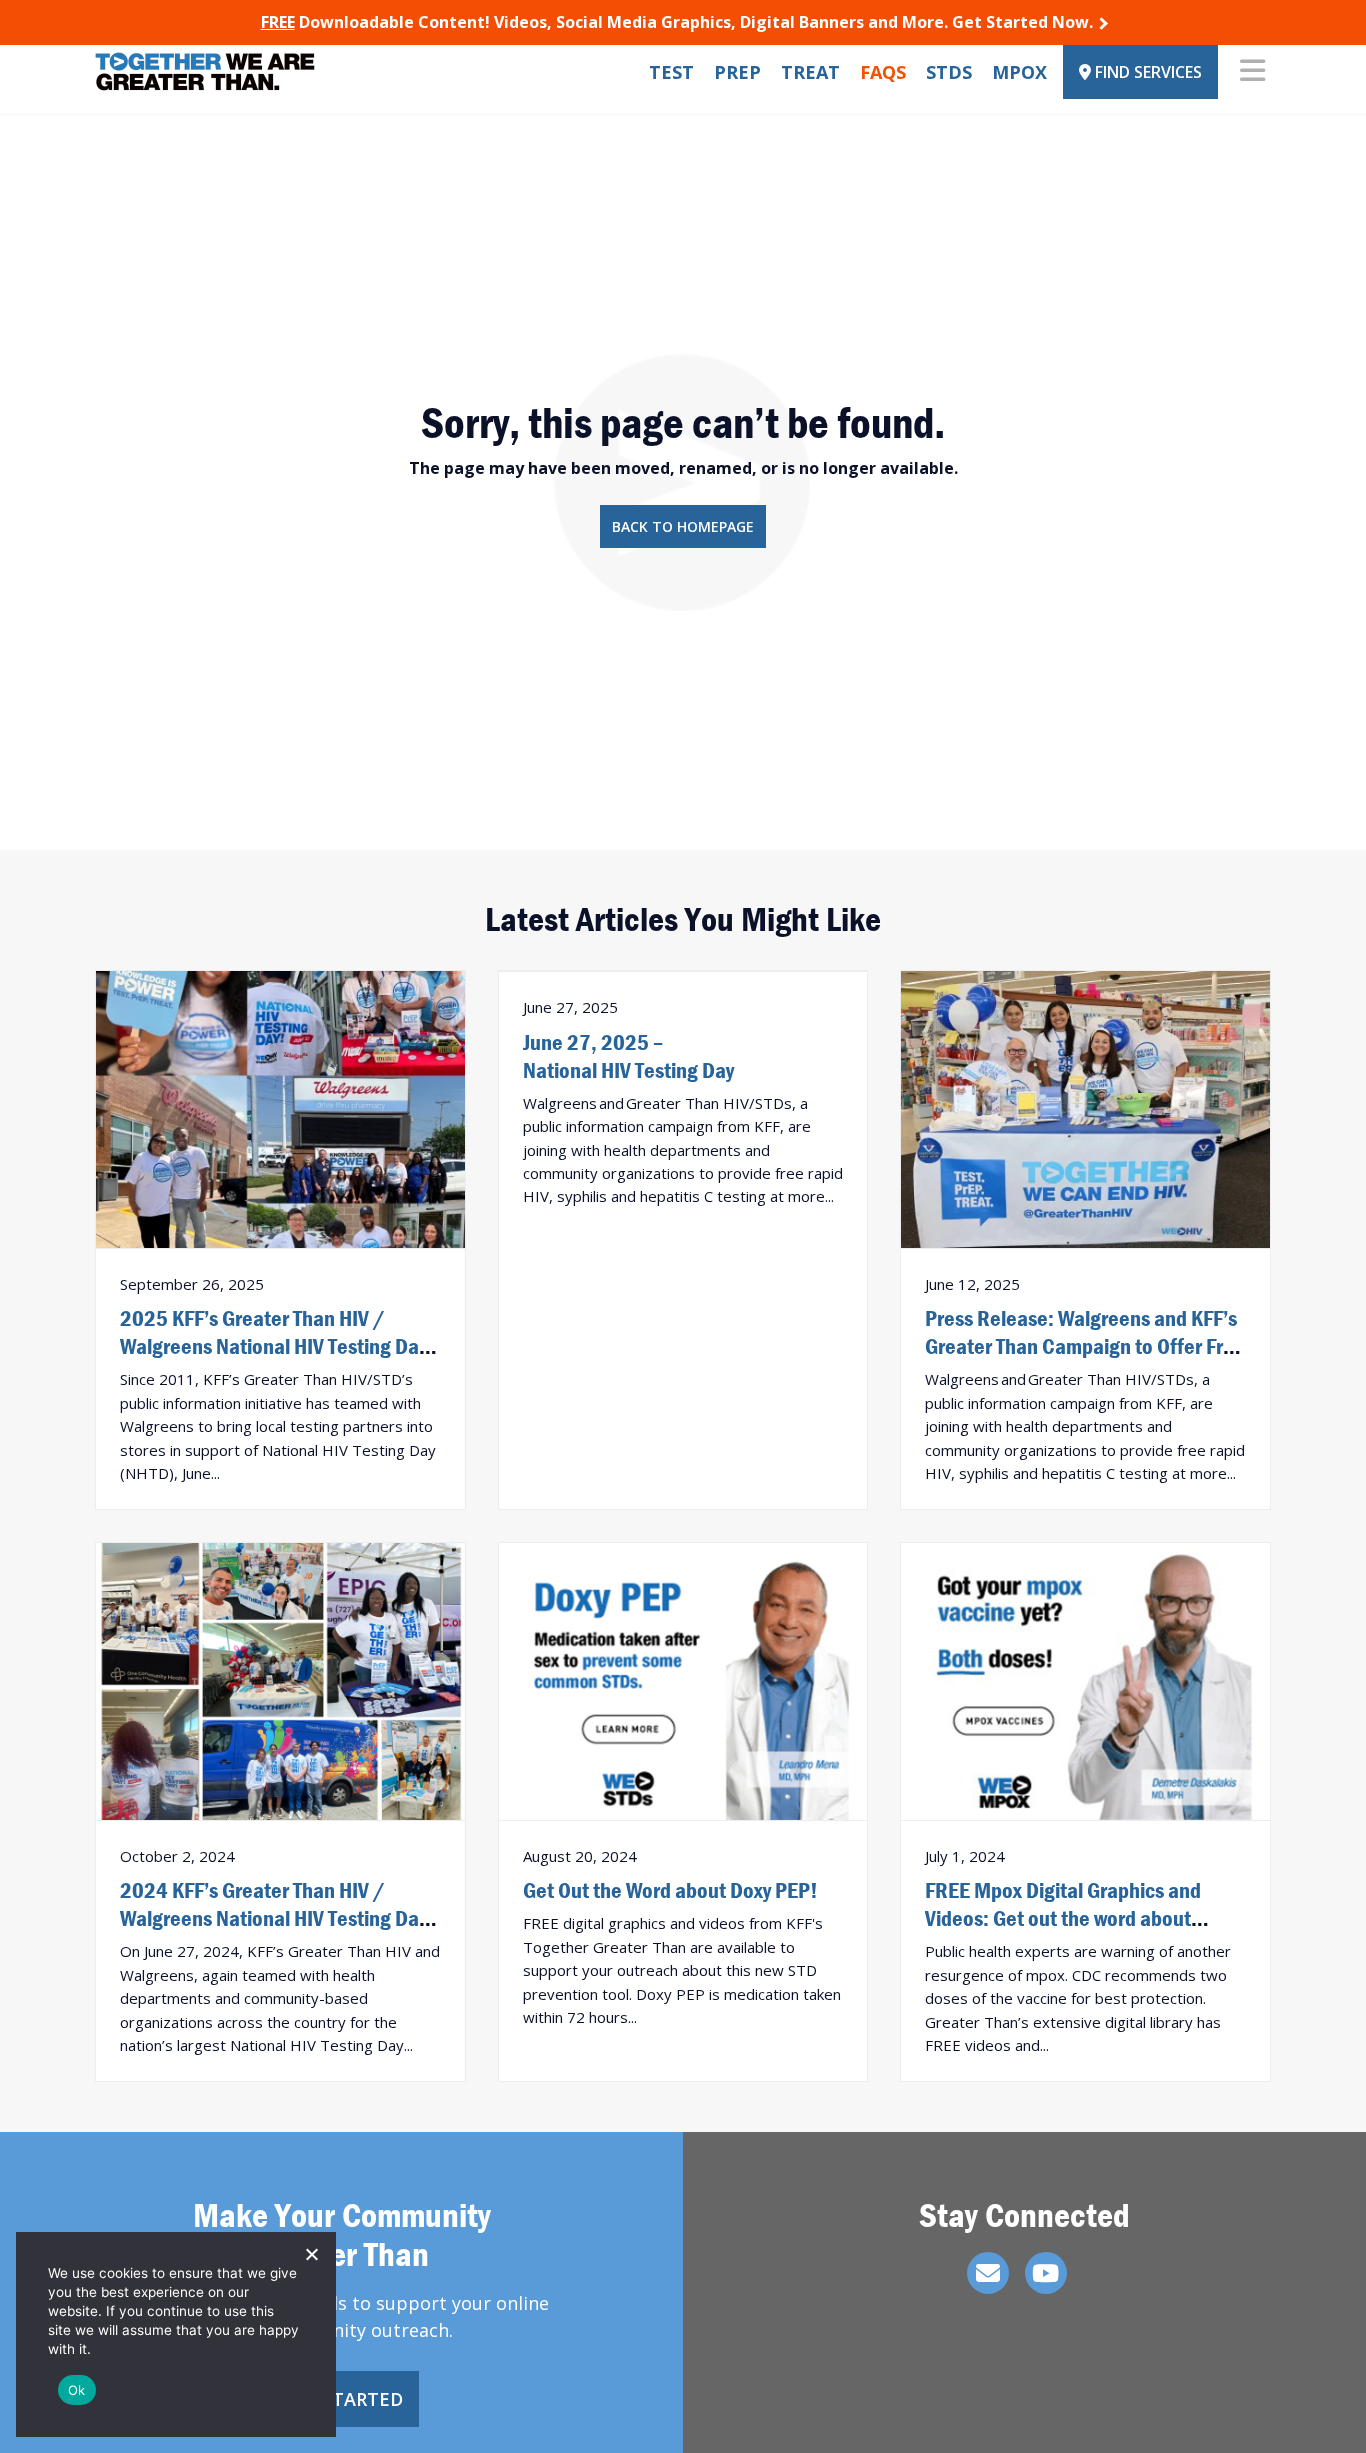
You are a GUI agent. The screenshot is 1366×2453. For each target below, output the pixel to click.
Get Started (342, 2399)
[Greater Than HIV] (205, 71)
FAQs (883, 72)
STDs (949, 72)
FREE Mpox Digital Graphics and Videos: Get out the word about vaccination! (1063, 1918)
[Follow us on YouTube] (1046, 2273)
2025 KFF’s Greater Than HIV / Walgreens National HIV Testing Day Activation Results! (273, 1346)
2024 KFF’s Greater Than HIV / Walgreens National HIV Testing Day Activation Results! (273, 1918)
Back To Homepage (683, 526)
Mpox (1019, 72)
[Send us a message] (988, 2273)
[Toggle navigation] (1252, 72)
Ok (77, 2390)
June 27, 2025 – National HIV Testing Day (628, 1056)
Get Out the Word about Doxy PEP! (670, 1890)
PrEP (737, 72)
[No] (311, 2254)
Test (671, 72)
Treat (810, 72)
